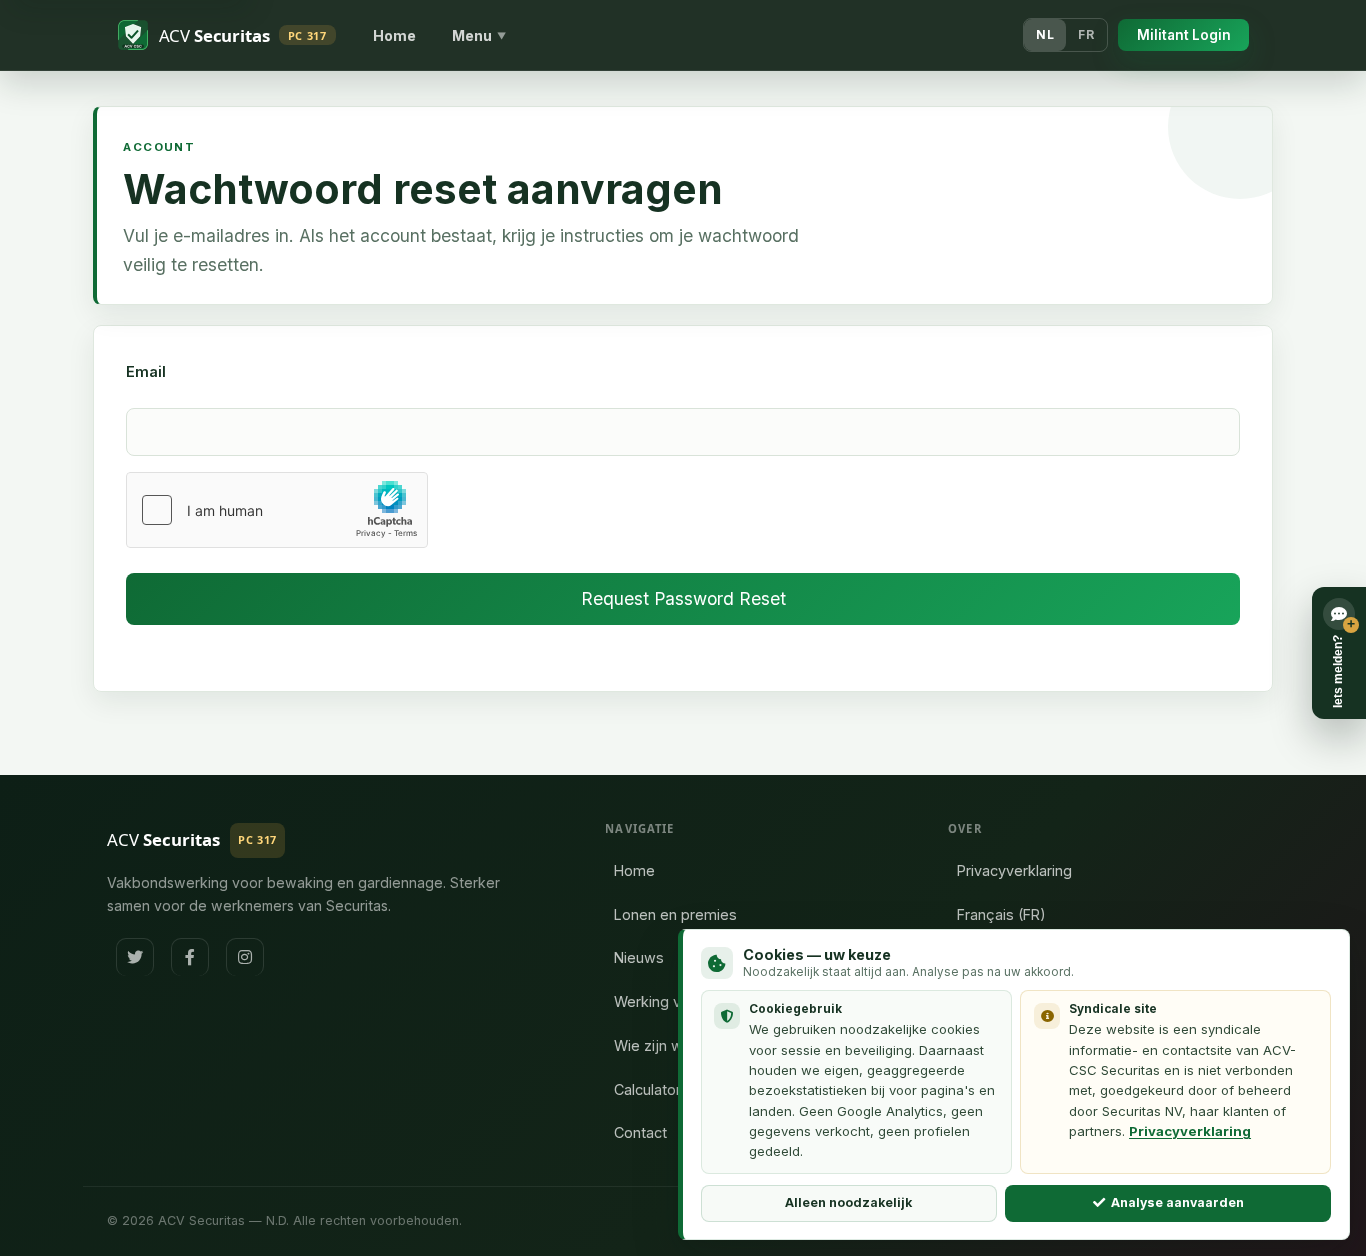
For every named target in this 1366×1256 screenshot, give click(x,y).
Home (394, 35)
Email (146, 372)
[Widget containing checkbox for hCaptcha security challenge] (277, 510)
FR (1086, 35)
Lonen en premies (675, 914)
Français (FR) (1001, 914)
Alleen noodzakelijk (848, 1202)
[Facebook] (190, 957)
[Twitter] (135, 957)
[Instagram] (245, 957)
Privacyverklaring (1014, 870)
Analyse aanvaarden (1177, 1202)
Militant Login (1184, 35)
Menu (479, 35)
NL (1045, 35)
